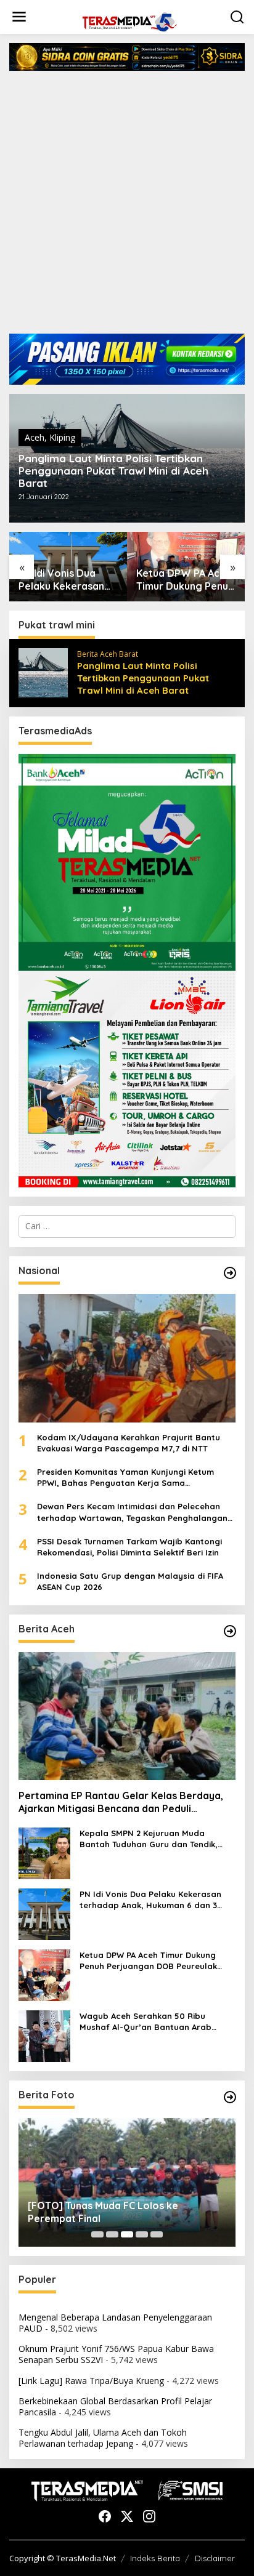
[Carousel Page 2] (112, 2234)
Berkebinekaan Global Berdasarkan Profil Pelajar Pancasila (115, 2406)
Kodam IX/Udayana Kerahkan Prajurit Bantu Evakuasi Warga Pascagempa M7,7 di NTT (129, 1443)
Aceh (35, 437)
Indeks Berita (155, 2558)
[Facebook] (105, 2516)
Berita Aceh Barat (108, 654)
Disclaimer (215, 2558)
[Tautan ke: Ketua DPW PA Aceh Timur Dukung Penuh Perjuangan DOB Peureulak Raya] (44, 1974)
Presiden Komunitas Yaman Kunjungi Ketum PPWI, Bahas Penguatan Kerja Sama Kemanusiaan (125, 1478)
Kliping (62, 437)
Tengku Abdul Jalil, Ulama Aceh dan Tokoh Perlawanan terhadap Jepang (103, 2438)
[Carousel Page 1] (97, 2234)
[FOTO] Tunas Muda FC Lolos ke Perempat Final (103, 2212)
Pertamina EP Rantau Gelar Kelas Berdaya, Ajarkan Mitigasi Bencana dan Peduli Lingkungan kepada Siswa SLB (121, 1802)
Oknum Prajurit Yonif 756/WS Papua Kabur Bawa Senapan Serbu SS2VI (116, 2354)
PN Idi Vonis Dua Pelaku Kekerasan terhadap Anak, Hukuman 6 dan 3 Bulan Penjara (61, 580)
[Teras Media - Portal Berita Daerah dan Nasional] (129, 21)
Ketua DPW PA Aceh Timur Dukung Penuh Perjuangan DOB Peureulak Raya (185, 580)
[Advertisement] (127, 207)
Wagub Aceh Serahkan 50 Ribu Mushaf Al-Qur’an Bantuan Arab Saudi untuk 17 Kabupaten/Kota (145, 2022)
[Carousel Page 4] (142, 2234)
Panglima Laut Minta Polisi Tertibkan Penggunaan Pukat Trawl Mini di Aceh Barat (113, 471)
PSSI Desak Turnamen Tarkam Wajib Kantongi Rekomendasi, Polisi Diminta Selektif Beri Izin (129, 1547)
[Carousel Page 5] (157, 2234)
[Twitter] (127, 2516)
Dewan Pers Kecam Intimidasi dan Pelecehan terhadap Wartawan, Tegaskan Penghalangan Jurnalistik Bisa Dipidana (132, 1512)
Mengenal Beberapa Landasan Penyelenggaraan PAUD (115, 2323)
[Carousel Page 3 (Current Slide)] (127, 2234)
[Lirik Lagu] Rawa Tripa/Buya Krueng (91, 2381)
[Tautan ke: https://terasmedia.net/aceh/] (230, 1631)
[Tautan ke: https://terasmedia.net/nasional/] (230, 1273)
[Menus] (19, 17)
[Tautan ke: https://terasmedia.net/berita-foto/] (230, 2097)
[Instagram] (149, 2516)
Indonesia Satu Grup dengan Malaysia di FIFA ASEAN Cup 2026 (130, 1581)
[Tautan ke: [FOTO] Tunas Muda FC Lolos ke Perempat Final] (127, 2182)
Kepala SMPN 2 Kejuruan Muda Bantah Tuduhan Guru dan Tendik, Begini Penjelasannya (149, 1839)
